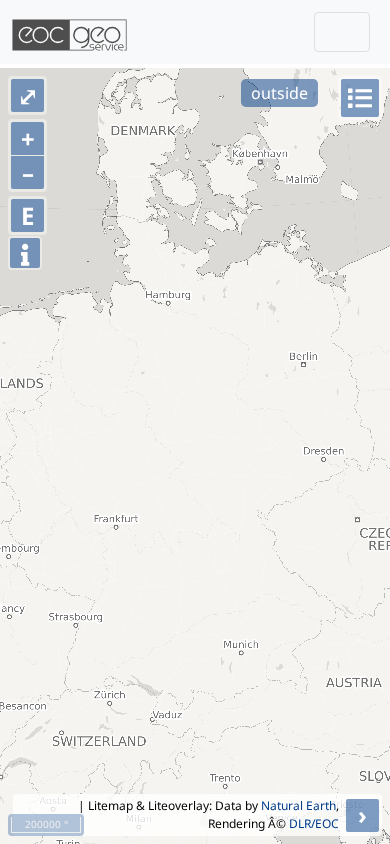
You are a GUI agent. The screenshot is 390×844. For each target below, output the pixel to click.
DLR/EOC (314, 823)
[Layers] (360, 98)
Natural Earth (298, 805)
